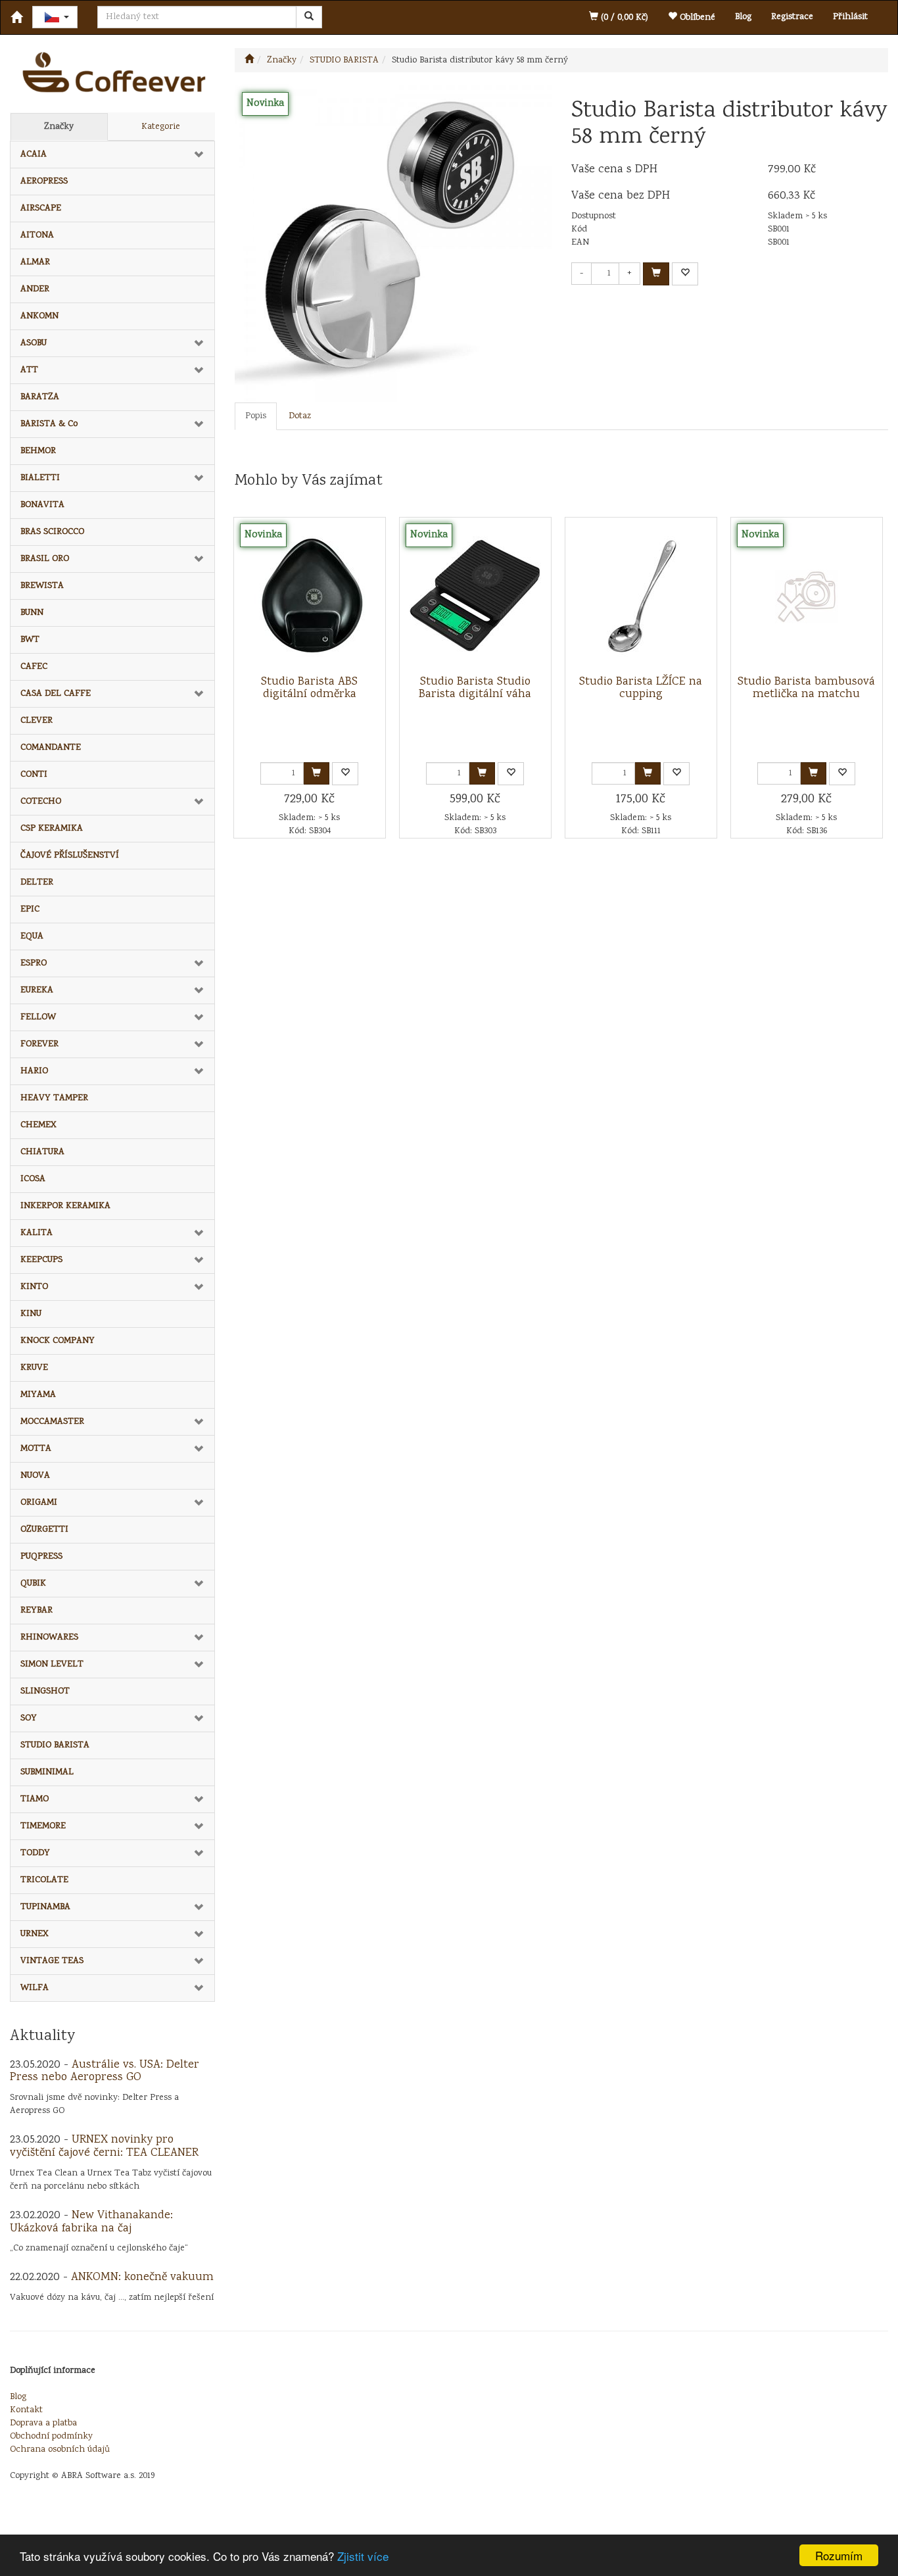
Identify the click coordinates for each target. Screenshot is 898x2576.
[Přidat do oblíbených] (685, 274)
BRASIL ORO (45, 559)
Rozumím (839, 2555)
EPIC (30, 910)
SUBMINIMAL (47, 1772)
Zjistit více (363, 2556)
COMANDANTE (51, 748)
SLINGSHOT (45, 1691)
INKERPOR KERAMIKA (65, 1206)
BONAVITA (42, 505)
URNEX (35, 1934)
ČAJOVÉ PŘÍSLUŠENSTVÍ (70, 856)
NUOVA (35, 1476)
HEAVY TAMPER (54, 1098)
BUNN (32, 613)
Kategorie (161, 127)
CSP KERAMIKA (52, 829)
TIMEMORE (43, 1826)
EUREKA (37, 990)
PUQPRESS (41, 1557)
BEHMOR (38, 451)
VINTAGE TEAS (52, 1961)
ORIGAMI (39, 1503)
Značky (59, 127)
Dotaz (300, 416)
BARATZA (40, 397)
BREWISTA (42, 586)
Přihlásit (850, 17)
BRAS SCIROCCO (52, 532)
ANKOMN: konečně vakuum (142, 2277)
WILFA (35, 1988)
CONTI (34, 775)
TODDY (35, 1853)
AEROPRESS (44, 182)
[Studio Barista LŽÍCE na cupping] (641, 596)
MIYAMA (38, 1395)
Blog (743, 17)
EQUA (32, 936)
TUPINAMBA (45, 1907)
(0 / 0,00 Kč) (623, 18)
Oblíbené (696, 18)
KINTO (34, 1287)
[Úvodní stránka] (249, 61)
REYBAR (36, 1611)
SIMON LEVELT (52, 1665)
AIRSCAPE (41, 208)
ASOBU (34, 343)
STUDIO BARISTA (55, 1745)
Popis (256, 416)
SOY (29, 1718)
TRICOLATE (44, 1880)
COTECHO (41, 802)
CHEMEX (38, 1125)
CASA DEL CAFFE (56, 694)
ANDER (35, 289)
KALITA (36, 1233)
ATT (29, 370)
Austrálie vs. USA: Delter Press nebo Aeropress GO (105, 2072)
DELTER (37, 883)
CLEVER (36, 721)
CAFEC (34, 667)
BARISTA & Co (49, 424)
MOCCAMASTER (52, 1422)
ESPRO (34, 963)
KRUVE (34, 1368)
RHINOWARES (49, 1638)
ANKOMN (39, 316)
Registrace (792, 17)
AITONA (37, 235)
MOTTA (36, 1449)
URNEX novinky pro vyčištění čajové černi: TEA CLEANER (104, 2147)
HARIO (34, 1071)
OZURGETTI (44, 1530)
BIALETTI (40, 478)
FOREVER (39, 1044)
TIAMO (35, 1799)
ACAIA (34, 155)
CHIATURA (42, 1152)
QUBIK (33, 1584)
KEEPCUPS (41, 1260)
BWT (30, 640)
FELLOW (38, 1017)
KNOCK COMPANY (58, 1341)
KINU (31, 1314)
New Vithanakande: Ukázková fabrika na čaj (91, 2222)
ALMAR (35, 262)
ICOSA (33, 1179)
